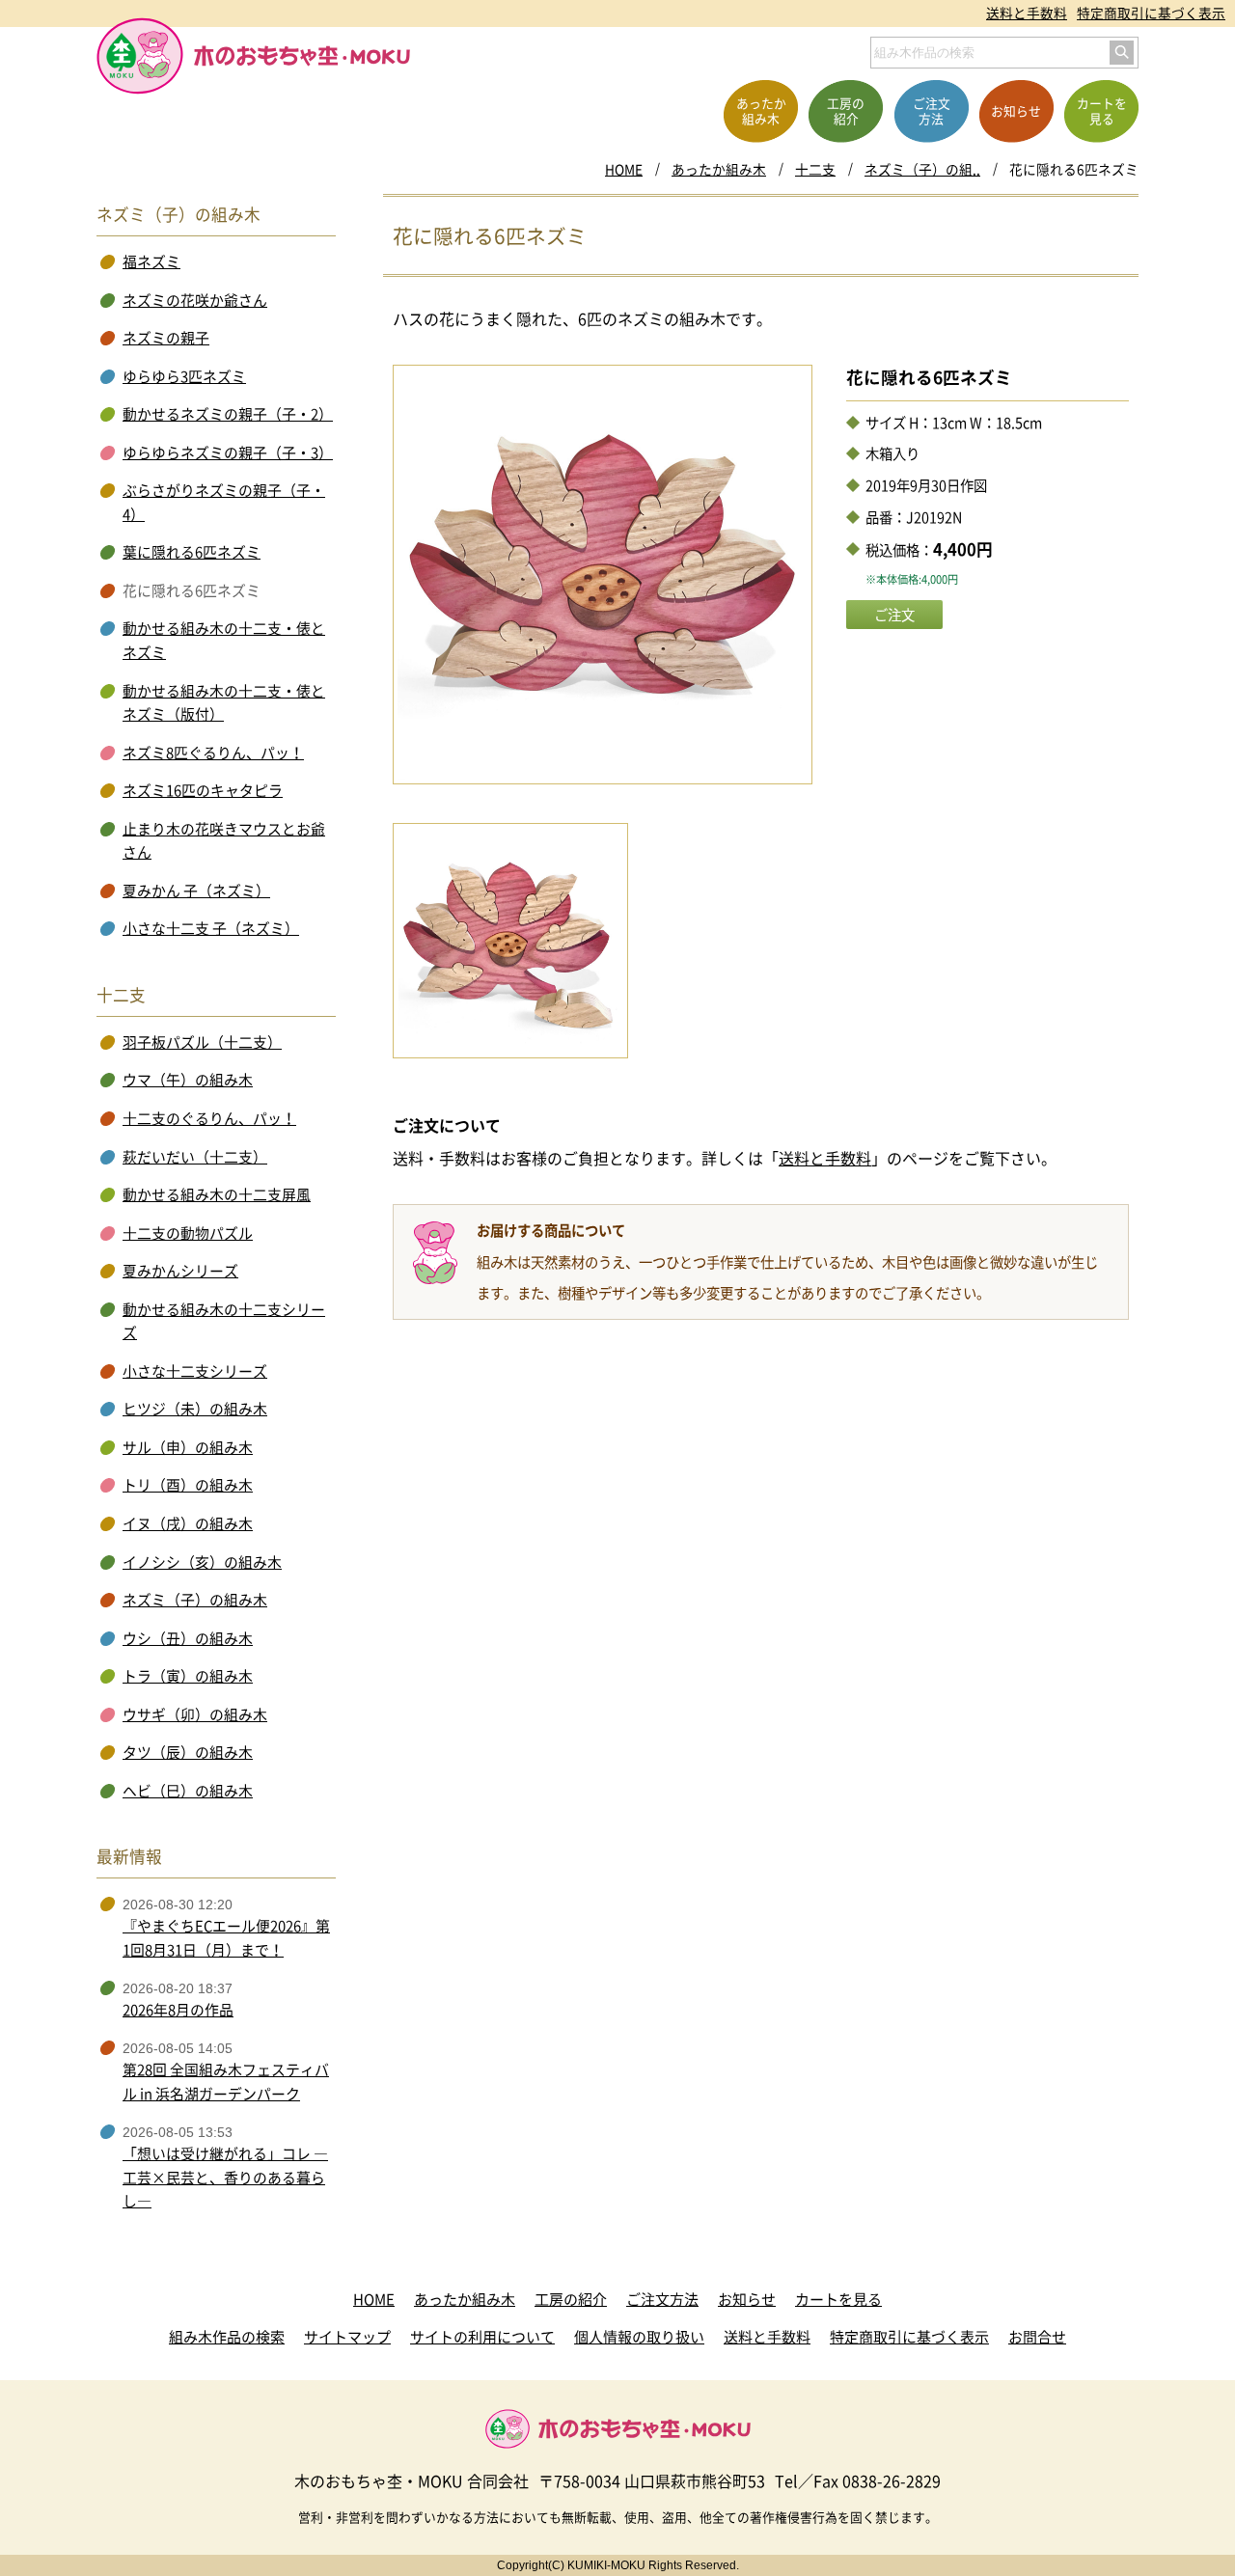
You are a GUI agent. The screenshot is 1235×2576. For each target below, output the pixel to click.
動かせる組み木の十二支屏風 (217, 1194)
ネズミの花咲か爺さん (195, 300)
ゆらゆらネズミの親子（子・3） (228, 452)
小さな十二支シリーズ (195, 1371)
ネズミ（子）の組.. (922, 169)
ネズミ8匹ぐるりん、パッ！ (213, 753)
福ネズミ (151, 261)
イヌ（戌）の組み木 (188, 1523)
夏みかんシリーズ (180, 1271)
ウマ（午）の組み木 (188, 1080)
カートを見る (838, 2299)
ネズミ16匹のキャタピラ (203, 790)
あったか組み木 (719, 169)
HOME (624, 169)
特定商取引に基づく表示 (1151, 13)
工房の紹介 (571, 2299)
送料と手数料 (1027, 13)
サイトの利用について (482, 2337)
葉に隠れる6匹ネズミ (192, 552)
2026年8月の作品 (178, 2010)
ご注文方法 (662, 2299)
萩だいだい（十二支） (195, 1157)
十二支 (815, 169)
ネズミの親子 (166, 338)
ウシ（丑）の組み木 (188, 1638)
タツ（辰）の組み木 (188, 1752)
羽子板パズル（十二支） (202, 1042)
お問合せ (1037, 2337)
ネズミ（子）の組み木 (195, 1600)
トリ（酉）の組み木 (188, 1485)
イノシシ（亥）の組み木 (202, 1562)
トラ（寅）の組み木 (188, 1676)
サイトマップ (347, 2337)
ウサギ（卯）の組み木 (195, 1714)
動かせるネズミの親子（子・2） (228, 414)
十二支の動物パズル (188, 1233)
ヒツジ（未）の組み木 (195, 1409)
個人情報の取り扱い (639, 2337)
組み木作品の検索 (227, 2337)
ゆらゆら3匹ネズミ (184, 376)
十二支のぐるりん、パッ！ (209, 1118)
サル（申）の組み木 (188, 1447)
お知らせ (747, 2299)
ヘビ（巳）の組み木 (188, 1791)
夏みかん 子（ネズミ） (196, 891)
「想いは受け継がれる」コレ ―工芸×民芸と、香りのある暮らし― (225, 2177)
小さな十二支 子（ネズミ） (211, 928)
